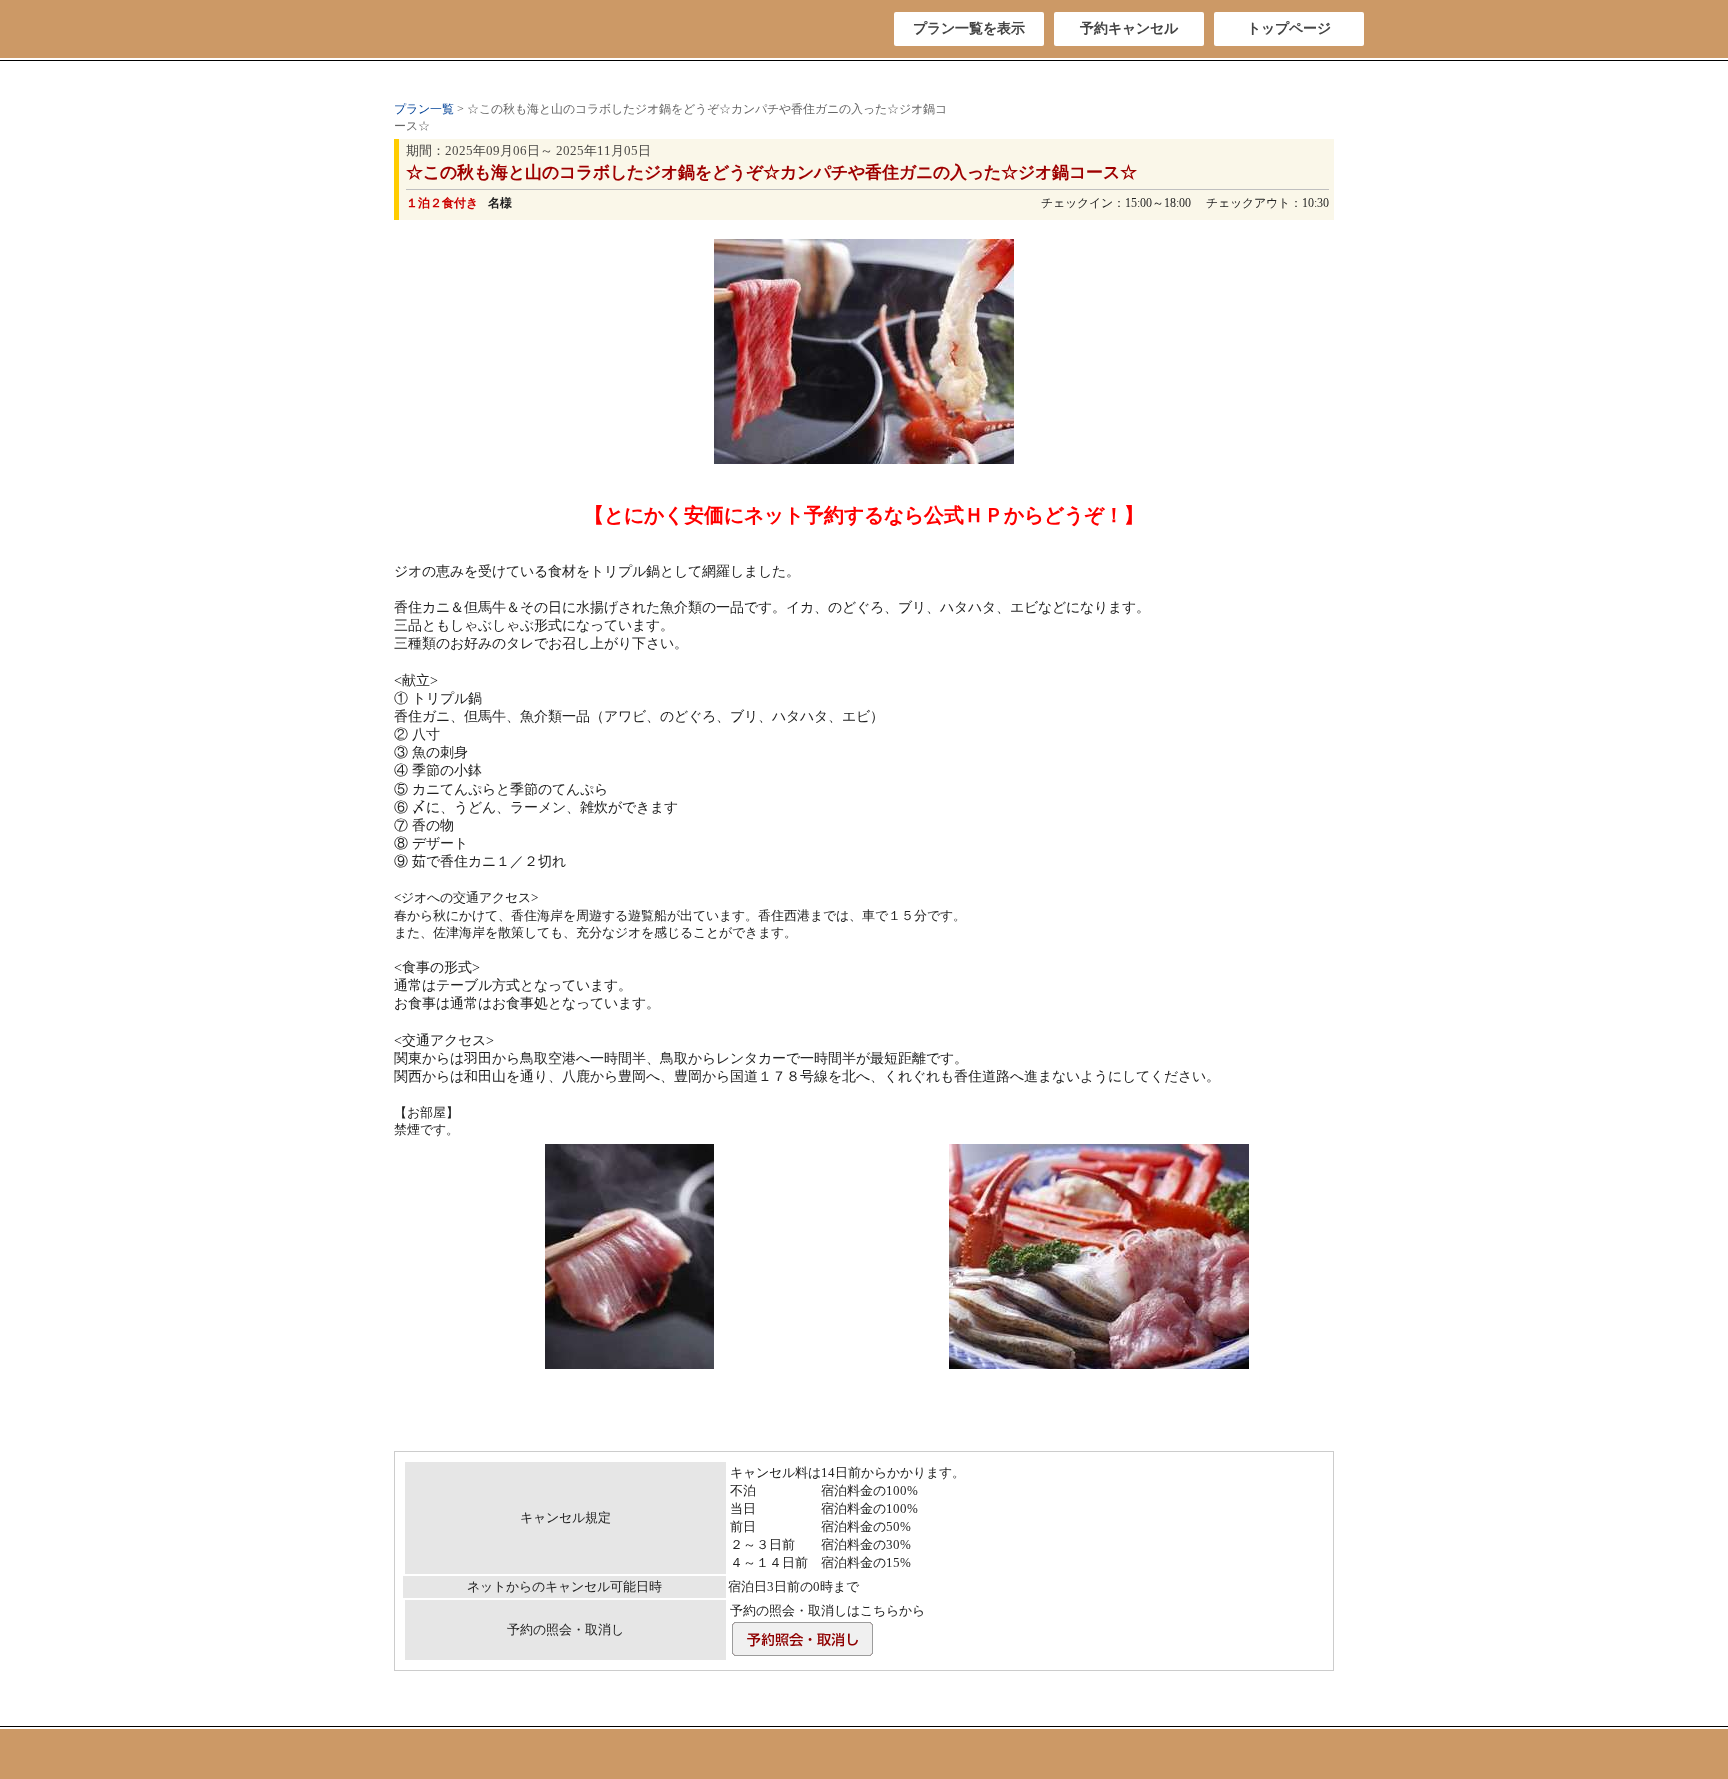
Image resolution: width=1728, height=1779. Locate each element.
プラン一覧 (424, 109)
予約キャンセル (1129, 28)
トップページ (1289, 28)
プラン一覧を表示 (969, 28)
